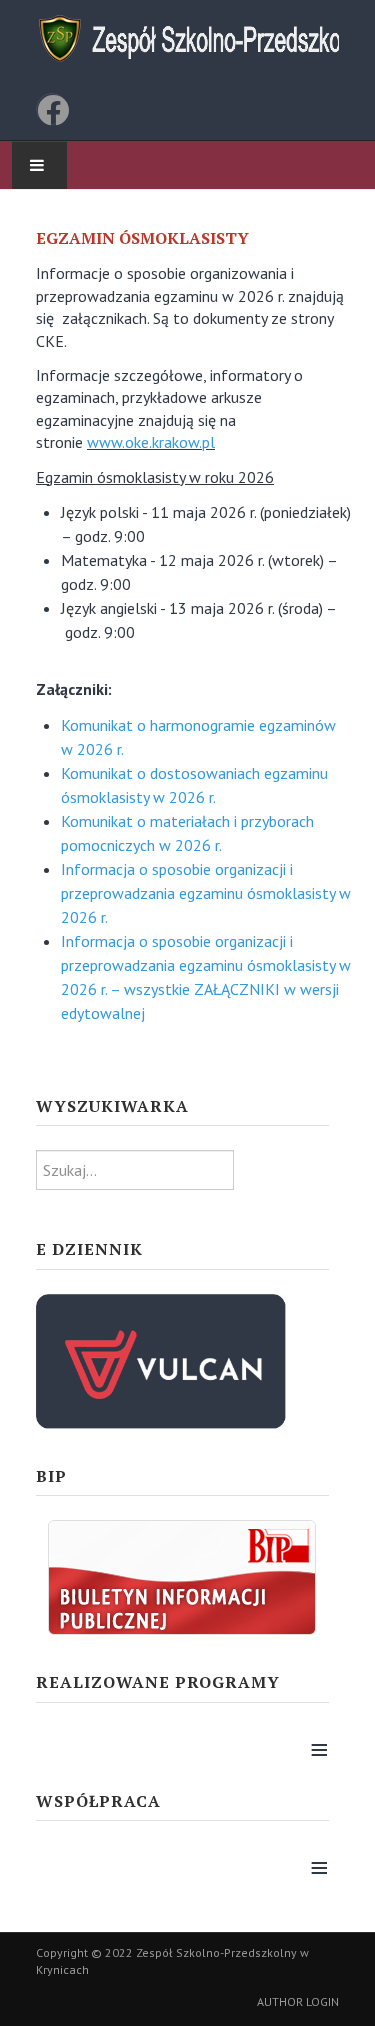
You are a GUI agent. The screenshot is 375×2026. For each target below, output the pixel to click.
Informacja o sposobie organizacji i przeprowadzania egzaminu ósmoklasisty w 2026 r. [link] (206, 893)
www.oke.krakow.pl (151, 442)
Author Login (298, 2001)
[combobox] (135, 1170)
